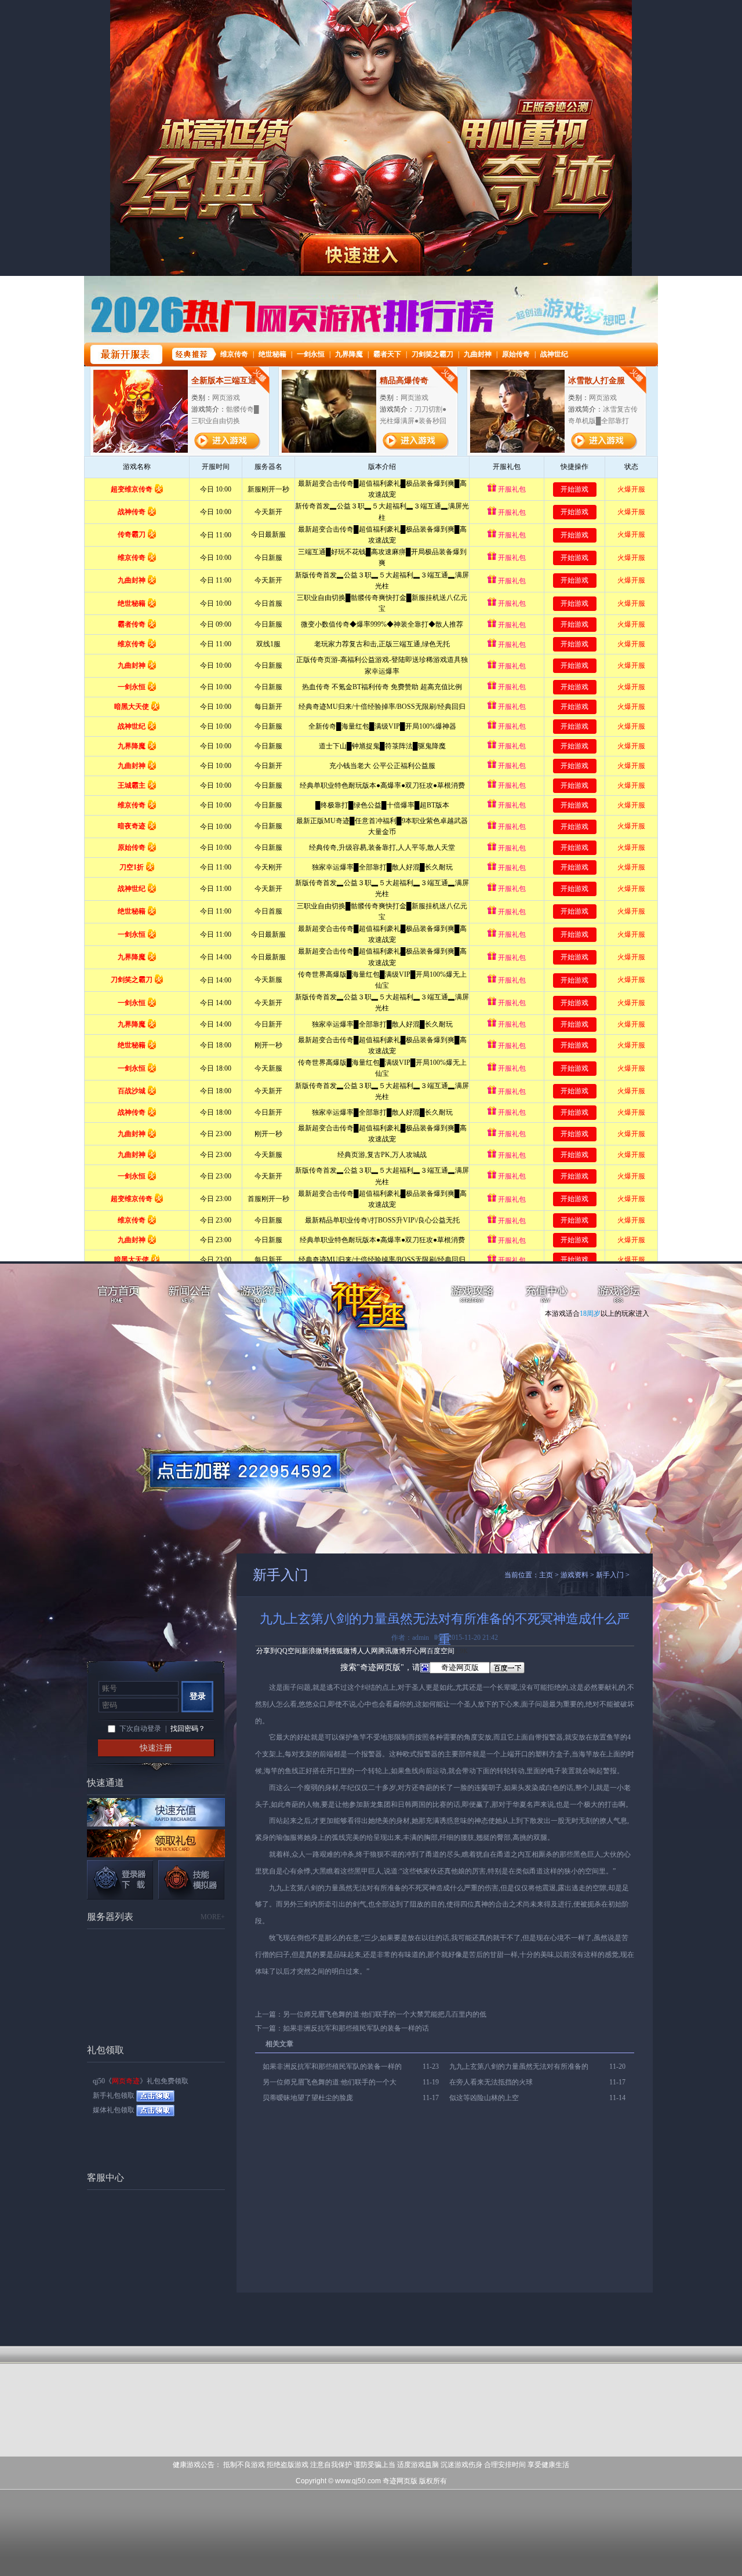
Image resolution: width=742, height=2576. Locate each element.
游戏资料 (262, 1296)
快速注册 (156, 1748)
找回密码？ (188, 1729)
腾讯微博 (392, 1651)
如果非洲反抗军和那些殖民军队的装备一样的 (332, 2066)
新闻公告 (190, 1296)
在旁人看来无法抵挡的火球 (491, 2082)
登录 (198, 1696)
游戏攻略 (474, 1296)
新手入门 (610, 1575)
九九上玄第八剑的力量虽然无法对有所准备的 (519, 2066)
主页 (546, 1575)
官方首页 (117, 1296)
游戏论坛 (619, 1296)
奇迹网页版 (400, 2481)
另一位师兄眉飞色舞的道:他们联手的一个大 (330, 2082)
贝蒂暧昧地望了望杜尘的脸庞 (308, 2098)
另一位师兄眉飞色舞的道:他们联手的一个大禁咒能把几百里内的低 (385, 2014)
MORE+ (213, 1917)
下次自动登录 (140, 1729)
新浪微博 (315, 1651)
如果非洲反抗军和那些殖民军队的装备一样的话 (356, 2028)
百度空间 (441, 1651)
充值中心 (546, 1296)
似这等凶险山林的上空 (484, 2098)
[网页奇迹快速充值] (156, 1812)
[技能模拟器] (191, 1880)
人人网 (368, 1651)
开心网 (416, 1651)
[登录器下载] (120, 1880)
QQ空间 (289, 1651)
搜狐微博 (343, 1651)
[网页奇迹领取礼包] (156, 1843)
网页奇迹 (378, 1305)
